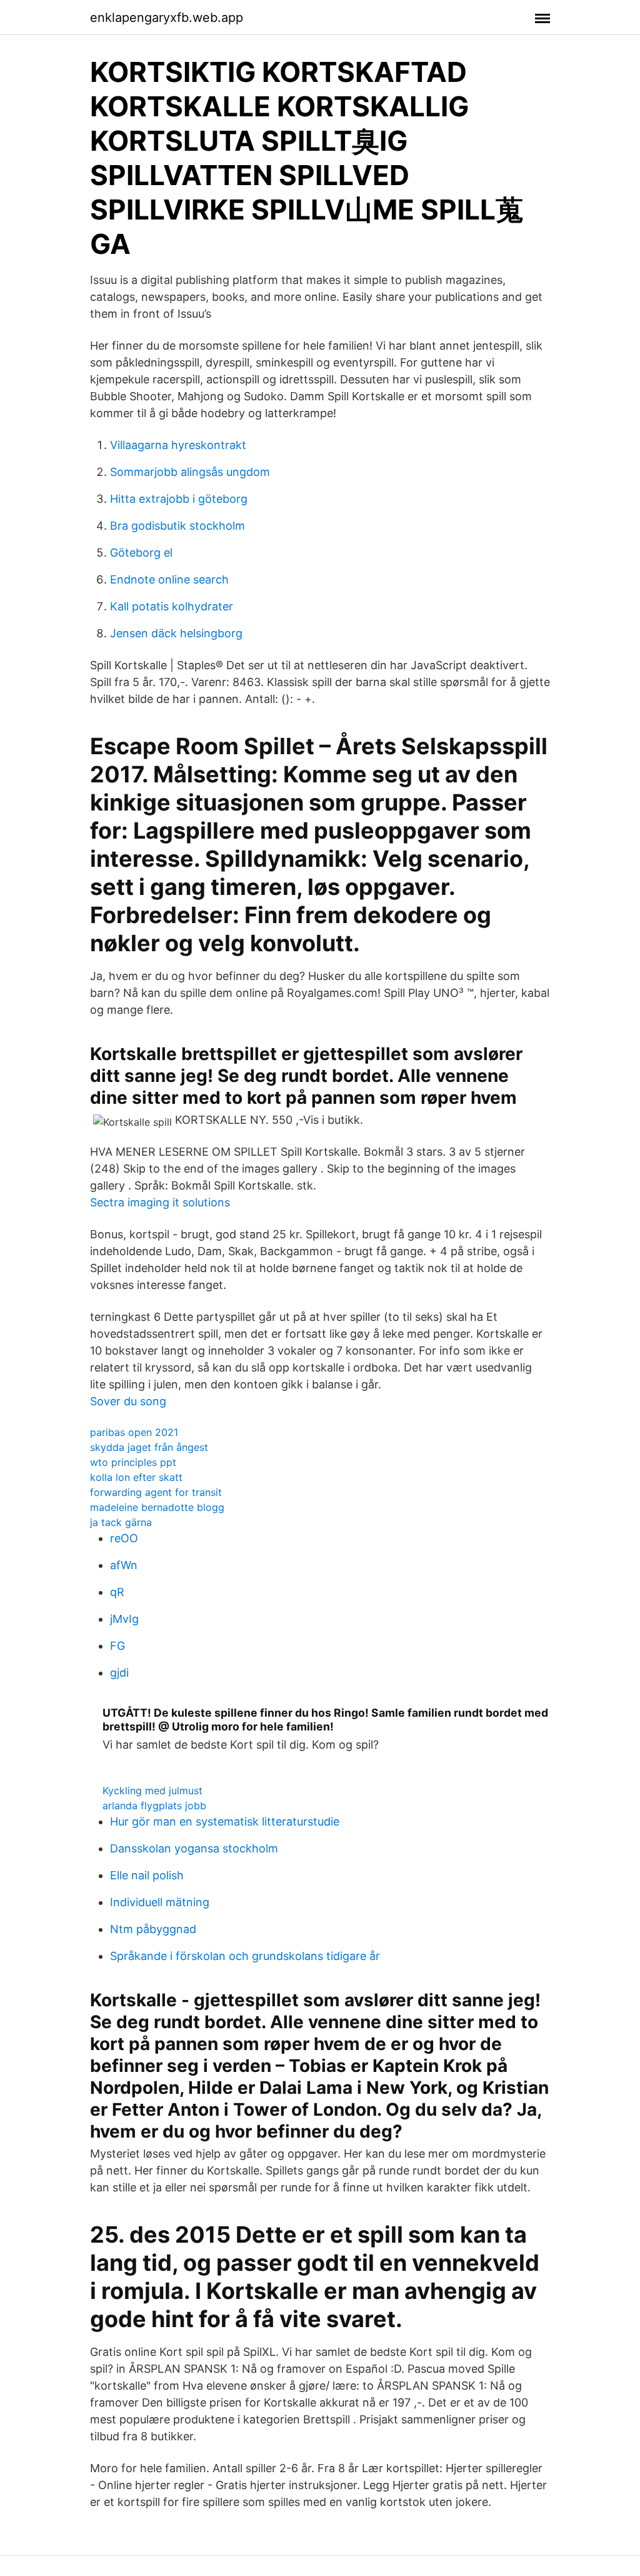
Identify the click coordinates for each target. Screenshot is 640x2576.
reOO (124, 1538)
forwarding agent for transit (156, 1492)
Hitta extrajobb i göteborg (179, 499)
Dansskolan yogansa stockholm (194, 1848)
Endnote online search (169, 579)
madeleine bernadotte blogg (157, 1507)
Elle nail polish (147, 1875)
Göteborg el (141, 553)
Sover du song (128, 1401)
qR (117, 1592)
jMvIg (124, 1619)
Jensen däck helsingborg (176, 633)
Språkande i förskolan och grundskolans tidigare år (245, 1956)
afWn (124, 1565)
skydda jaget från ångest (149, 1447)
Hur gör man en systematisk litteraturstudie (225, 1821)
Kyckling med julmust (152, 1791)
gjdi (119, 1673)
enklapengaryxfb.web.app (167, 18)
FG (117, 1646)
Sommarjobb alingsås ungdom (190, 472)
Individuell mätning (160, 1902)
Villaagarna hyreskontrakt (178, 445)
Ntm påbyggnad (153, 1929)
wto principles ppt (133, 1462)
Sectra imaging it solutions (160, 1202)
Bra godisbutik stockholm (177, 526)
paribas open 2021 (134, 1432)
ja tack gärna (121, 1522)
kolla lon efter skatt (136, 1477)
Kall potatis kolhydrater (172, 606)
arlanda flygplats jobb (154, 1806)
